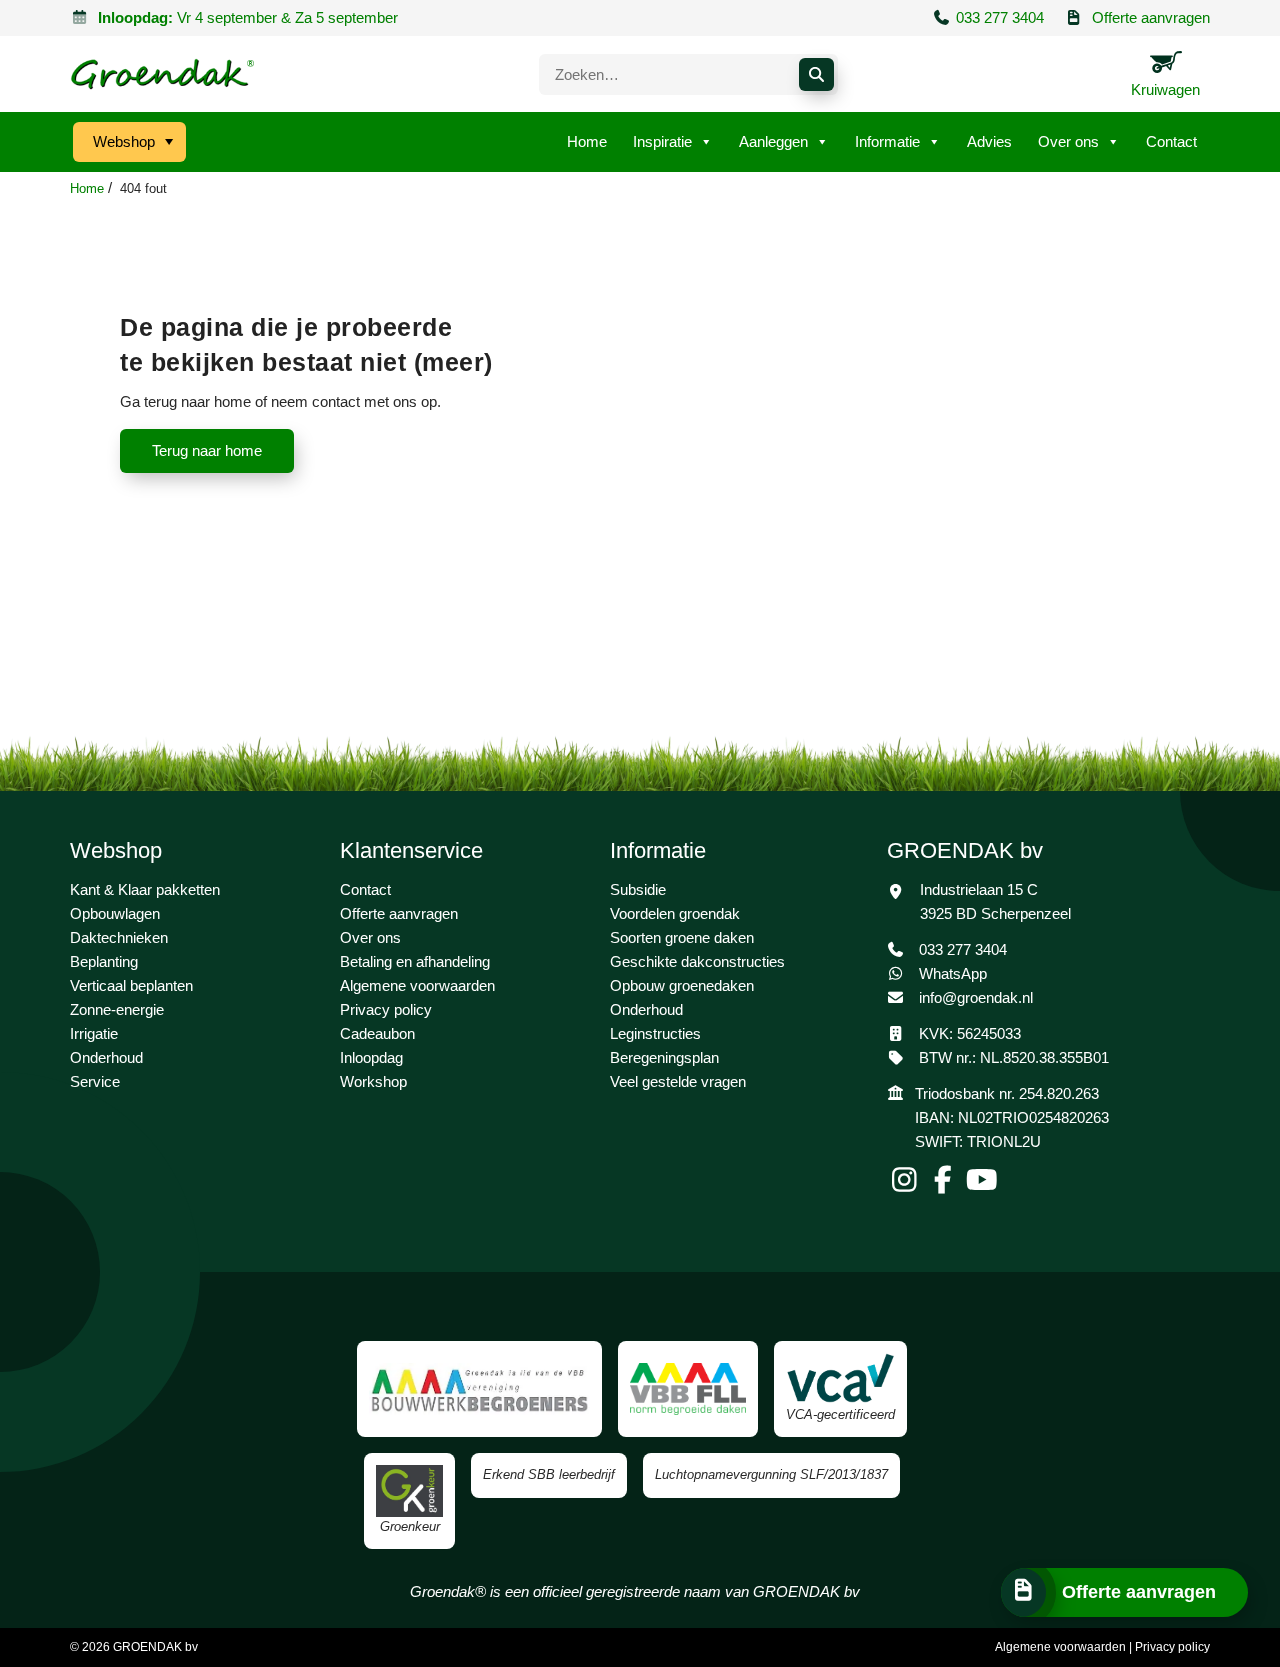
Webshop (124, 141)
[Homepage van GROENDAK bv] (163, 74)
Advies (989, 141)
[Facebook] (945, 1184)
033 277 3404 (1000, 17)
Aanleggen (773, 141)
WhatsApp (951, 973)
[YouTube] (982, 1184)
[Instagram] (906, 1184)
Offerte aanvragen (1151, 17)
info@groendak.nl (976, 997)
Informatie (887, 141)
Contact (1171, 141)
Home (587, 141)
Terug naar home (207, 450)
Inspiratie (662, 141)
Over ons (1068, 141)
